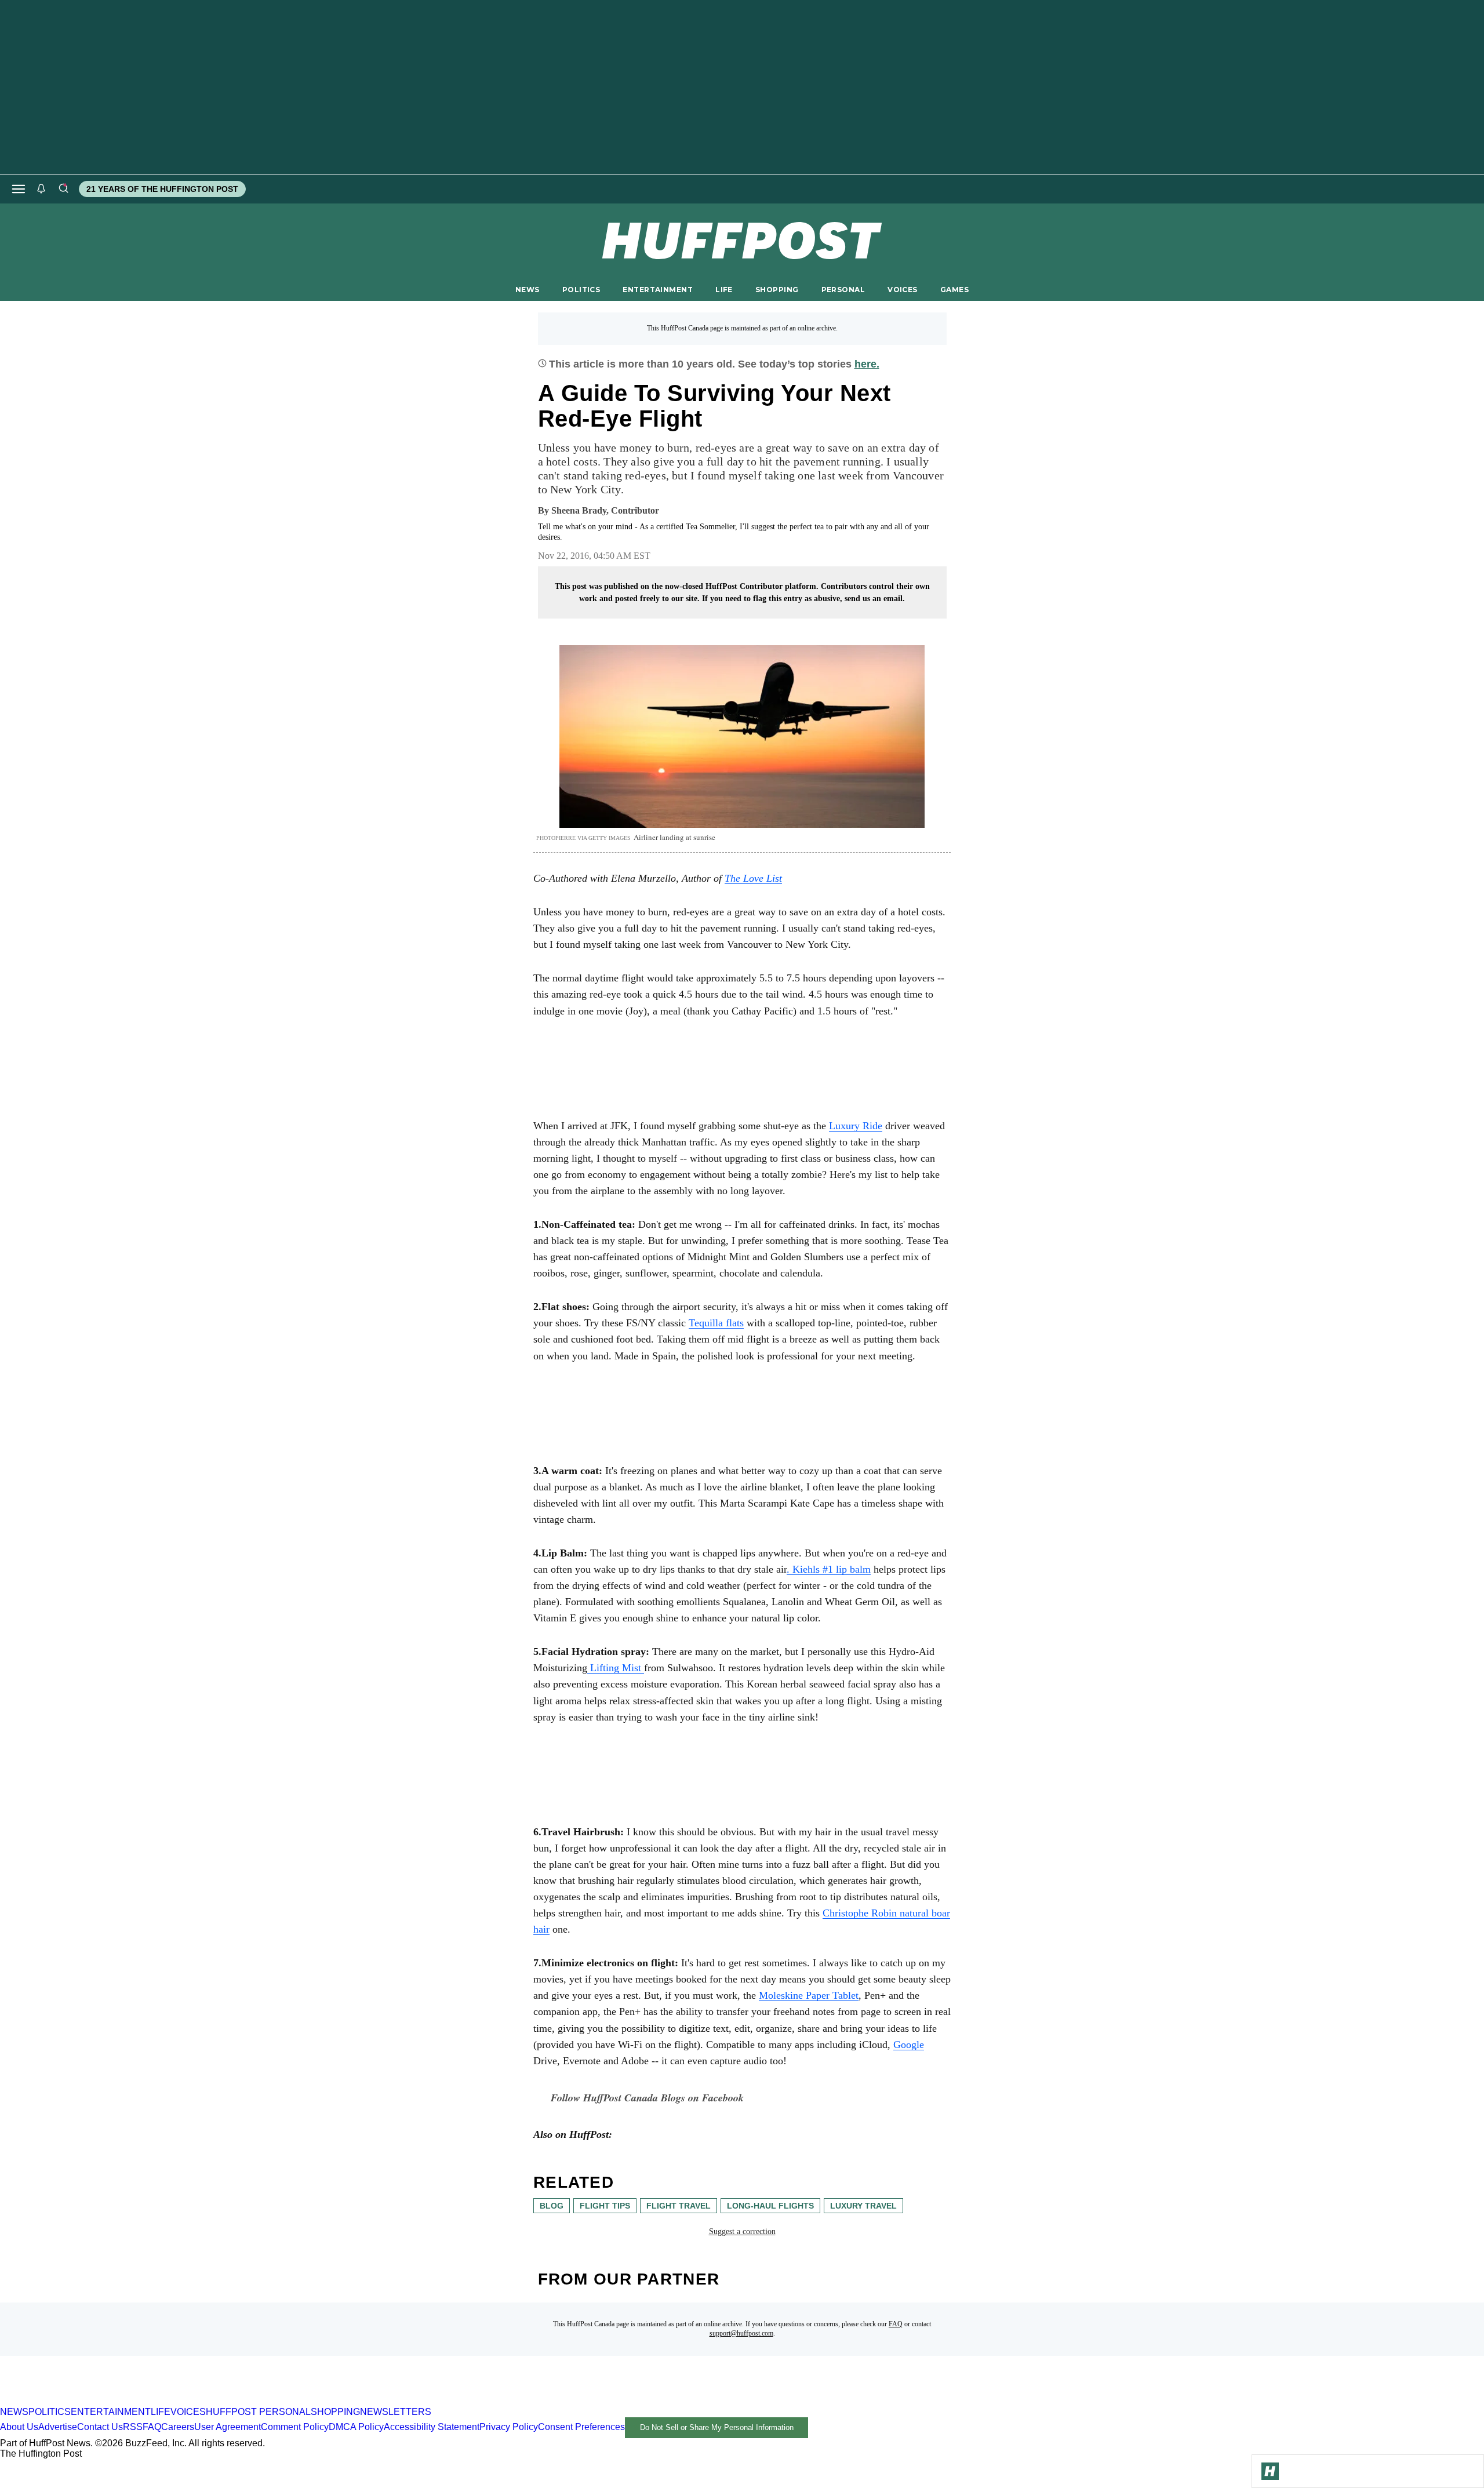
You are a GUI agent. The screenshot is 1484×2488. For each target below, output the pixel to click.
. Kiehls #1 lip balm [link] (829, 1569)
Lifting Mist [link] (616, 1668)
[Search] (63, 189)
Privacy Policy (509, 2427)
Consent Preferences (581, 2427)
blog (552, 2206)
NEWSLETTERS (396, 2412)
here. (867, 364)
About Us (19, 2427)
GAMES (954, 290)
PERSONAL (843, 290)
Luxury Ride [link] (856, 1126)
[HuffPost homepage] (149, 2401)
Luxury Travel (863, 2206)
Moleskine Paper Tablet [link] (809, 1995)
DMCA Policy (356, 2427)
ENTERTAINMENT (658, 290)
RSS (133, 2427)
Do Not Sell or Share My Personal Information (717, 2427)
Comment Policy (295, 2427)
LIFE (724, 290)
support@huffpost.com (741, 2333)
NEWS (528, 290)
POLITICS (581, 290)
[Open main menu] (19, 189)
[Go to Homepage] (1270, 2471)
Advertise (58, 2427)
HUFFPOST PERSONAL (258, 2412)
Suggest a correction (742, 2231)
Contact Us (100, 2427)
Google (909, 2045)
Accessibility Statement (432, 2427)
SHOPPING (777, 290)
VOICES (903, 290)
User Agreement (228, 2427)
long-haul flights (770, 2206)
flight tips (605, 2206)
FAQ (896, 2324)
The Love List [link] (753, 878)
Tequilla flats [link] (716, 1323)
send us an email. (875, 599)
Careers (178, 2427)
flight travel (679, 2206)
